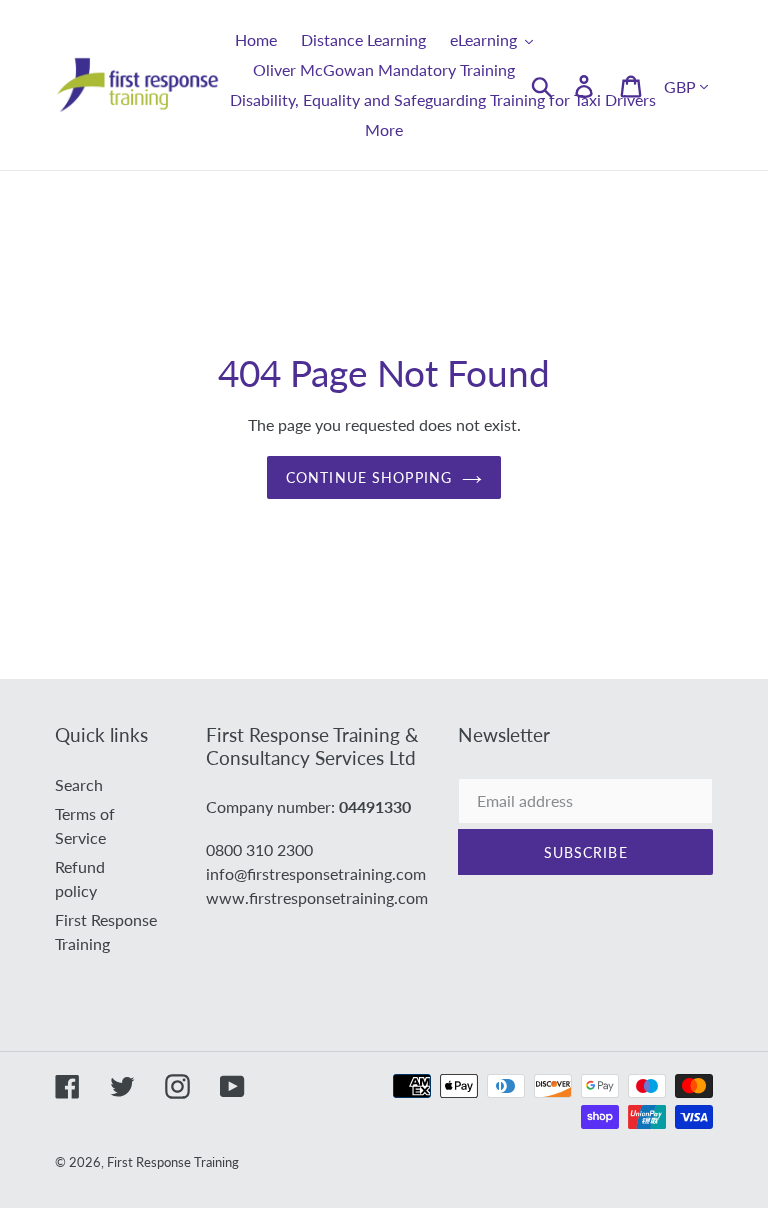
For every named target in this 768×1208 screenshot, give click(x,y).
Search (79, 784)
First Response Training (173, 1162)
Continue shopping (369, 477)
